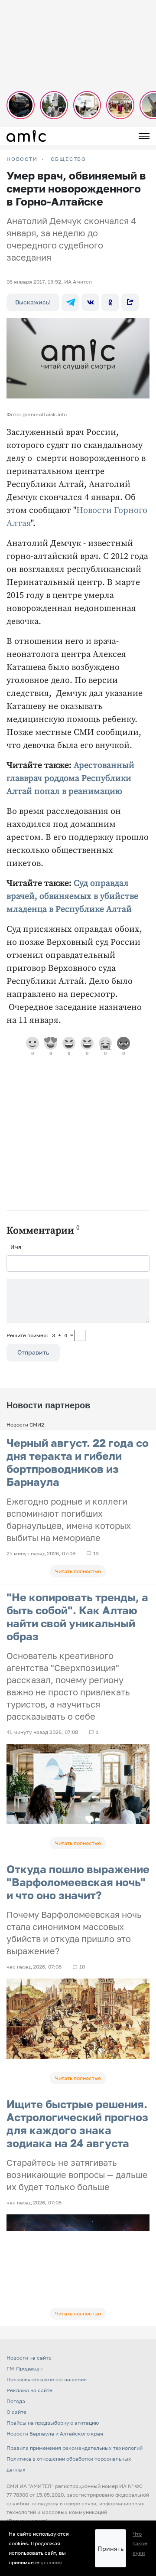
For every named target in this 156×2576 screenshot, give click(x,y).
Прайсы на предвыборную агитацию (53, 2423)
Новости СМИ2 (25, 1425)
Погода (16, 2401)
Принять (110, 2548)
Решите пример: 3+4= (40, 1335)
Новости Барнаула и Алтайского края (55, 2434)
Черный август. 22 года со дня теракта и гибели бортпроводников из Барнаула (78, 1462)
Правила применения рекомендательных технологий (75, 2448)
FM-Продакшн (24, 2369)
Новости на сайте (29, 2358)
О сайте (16, 2412)
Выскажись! (33, 302)
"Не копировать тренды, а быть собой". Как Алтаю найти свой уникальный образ (77, 1617)
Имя (16, 1247)
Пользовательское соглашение (47, 2379)
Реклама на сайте (29, 2390)
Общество (68, 159)
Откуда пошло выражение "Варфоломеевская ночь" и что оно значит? (78, 1882)
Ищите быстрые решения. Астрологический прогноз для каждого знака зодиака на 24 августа (77, 2124)
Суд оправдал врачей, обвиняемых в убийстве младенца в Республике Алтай (72, 896)
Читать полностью (78, 1571)
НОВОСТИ (22, 159)
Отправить (33, 1352)
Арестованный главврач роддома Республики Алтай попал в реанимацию (70, 779)
